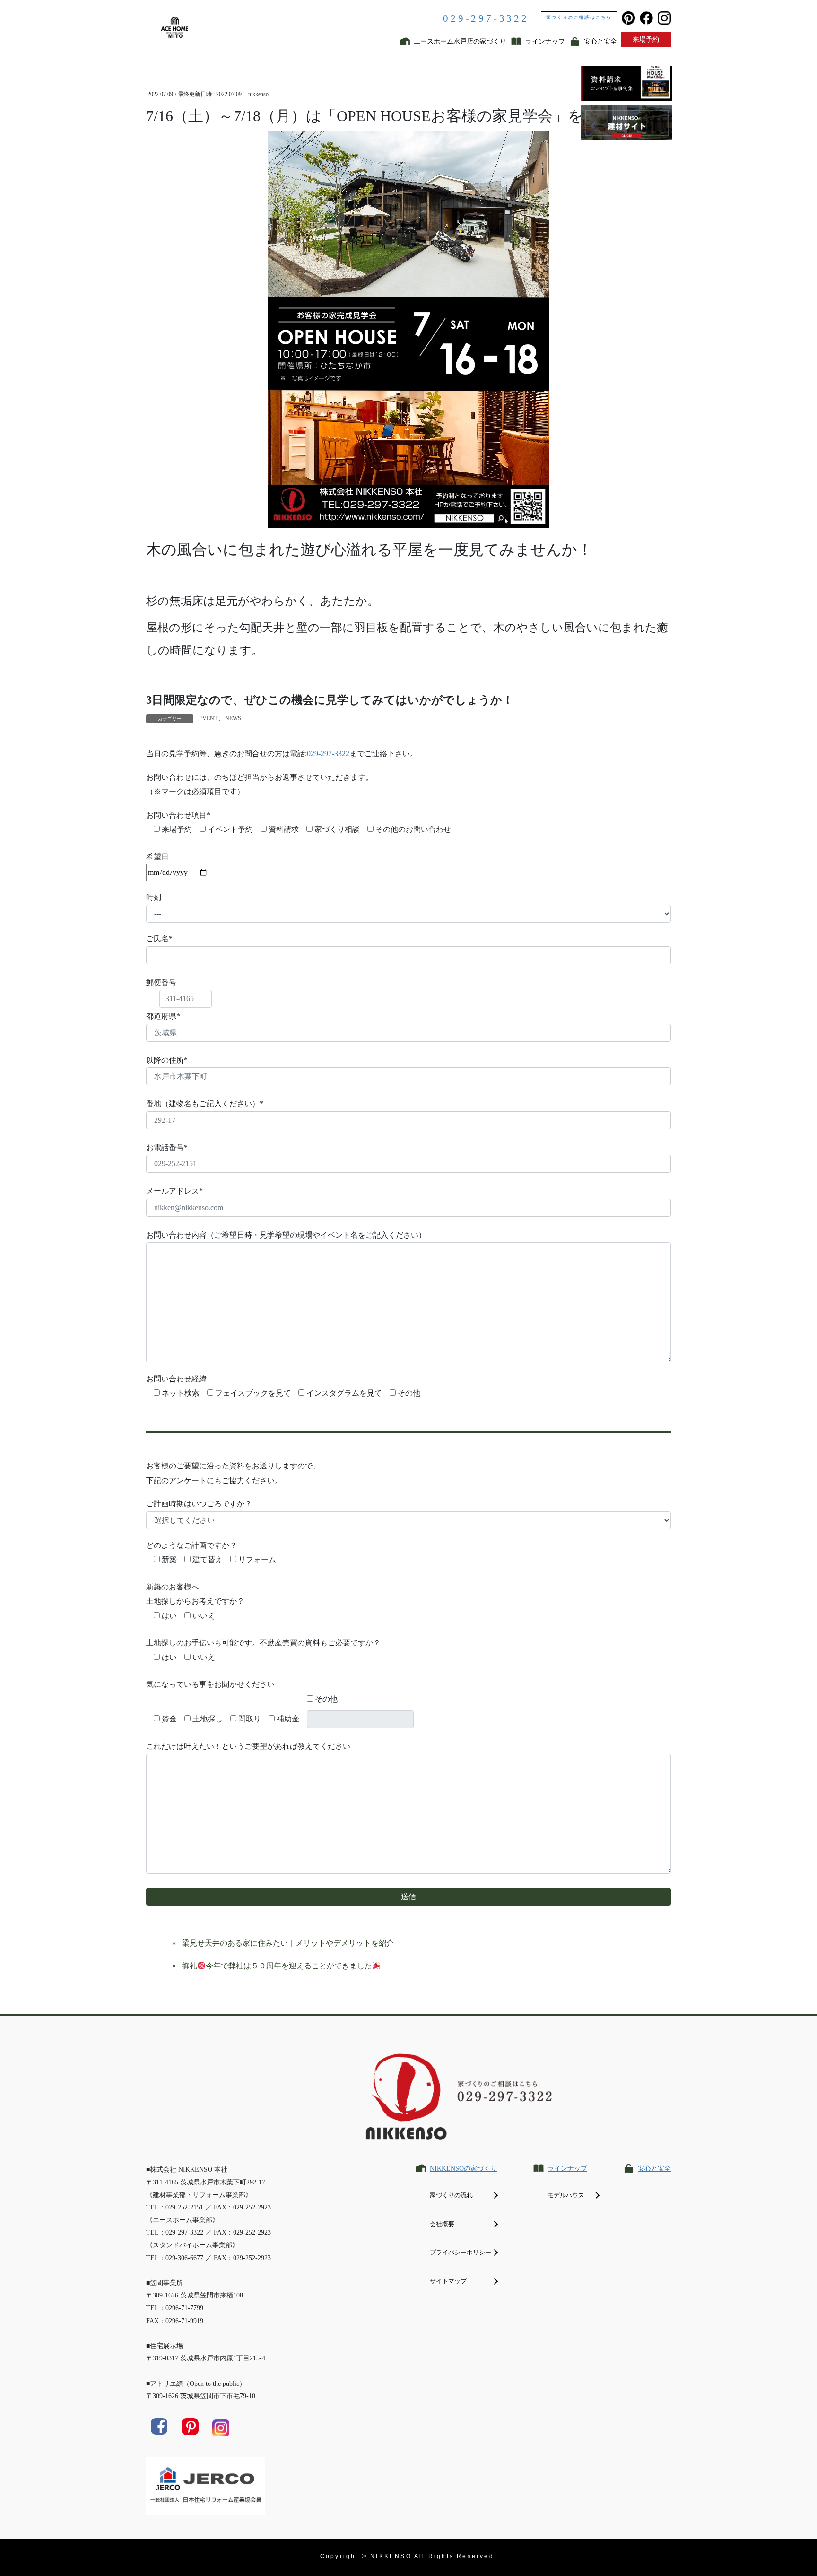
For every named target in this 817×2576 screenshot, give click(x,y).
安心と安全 (654, 2169)
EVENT (208, 718)
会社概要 (442, 2224)
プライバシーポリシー (461, 2252)
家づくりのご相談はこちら (579, 17)
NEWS (233, 718)
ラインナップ (567, 2169)
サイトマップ (448, 2281)
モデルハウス (566, 2195)
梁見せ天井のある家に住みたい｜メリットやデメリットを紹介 (288, 1943)
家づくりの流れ (451, 2195)
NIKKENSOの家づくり (463, 2169)
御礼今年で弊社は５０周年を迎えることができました (277, 1966)
